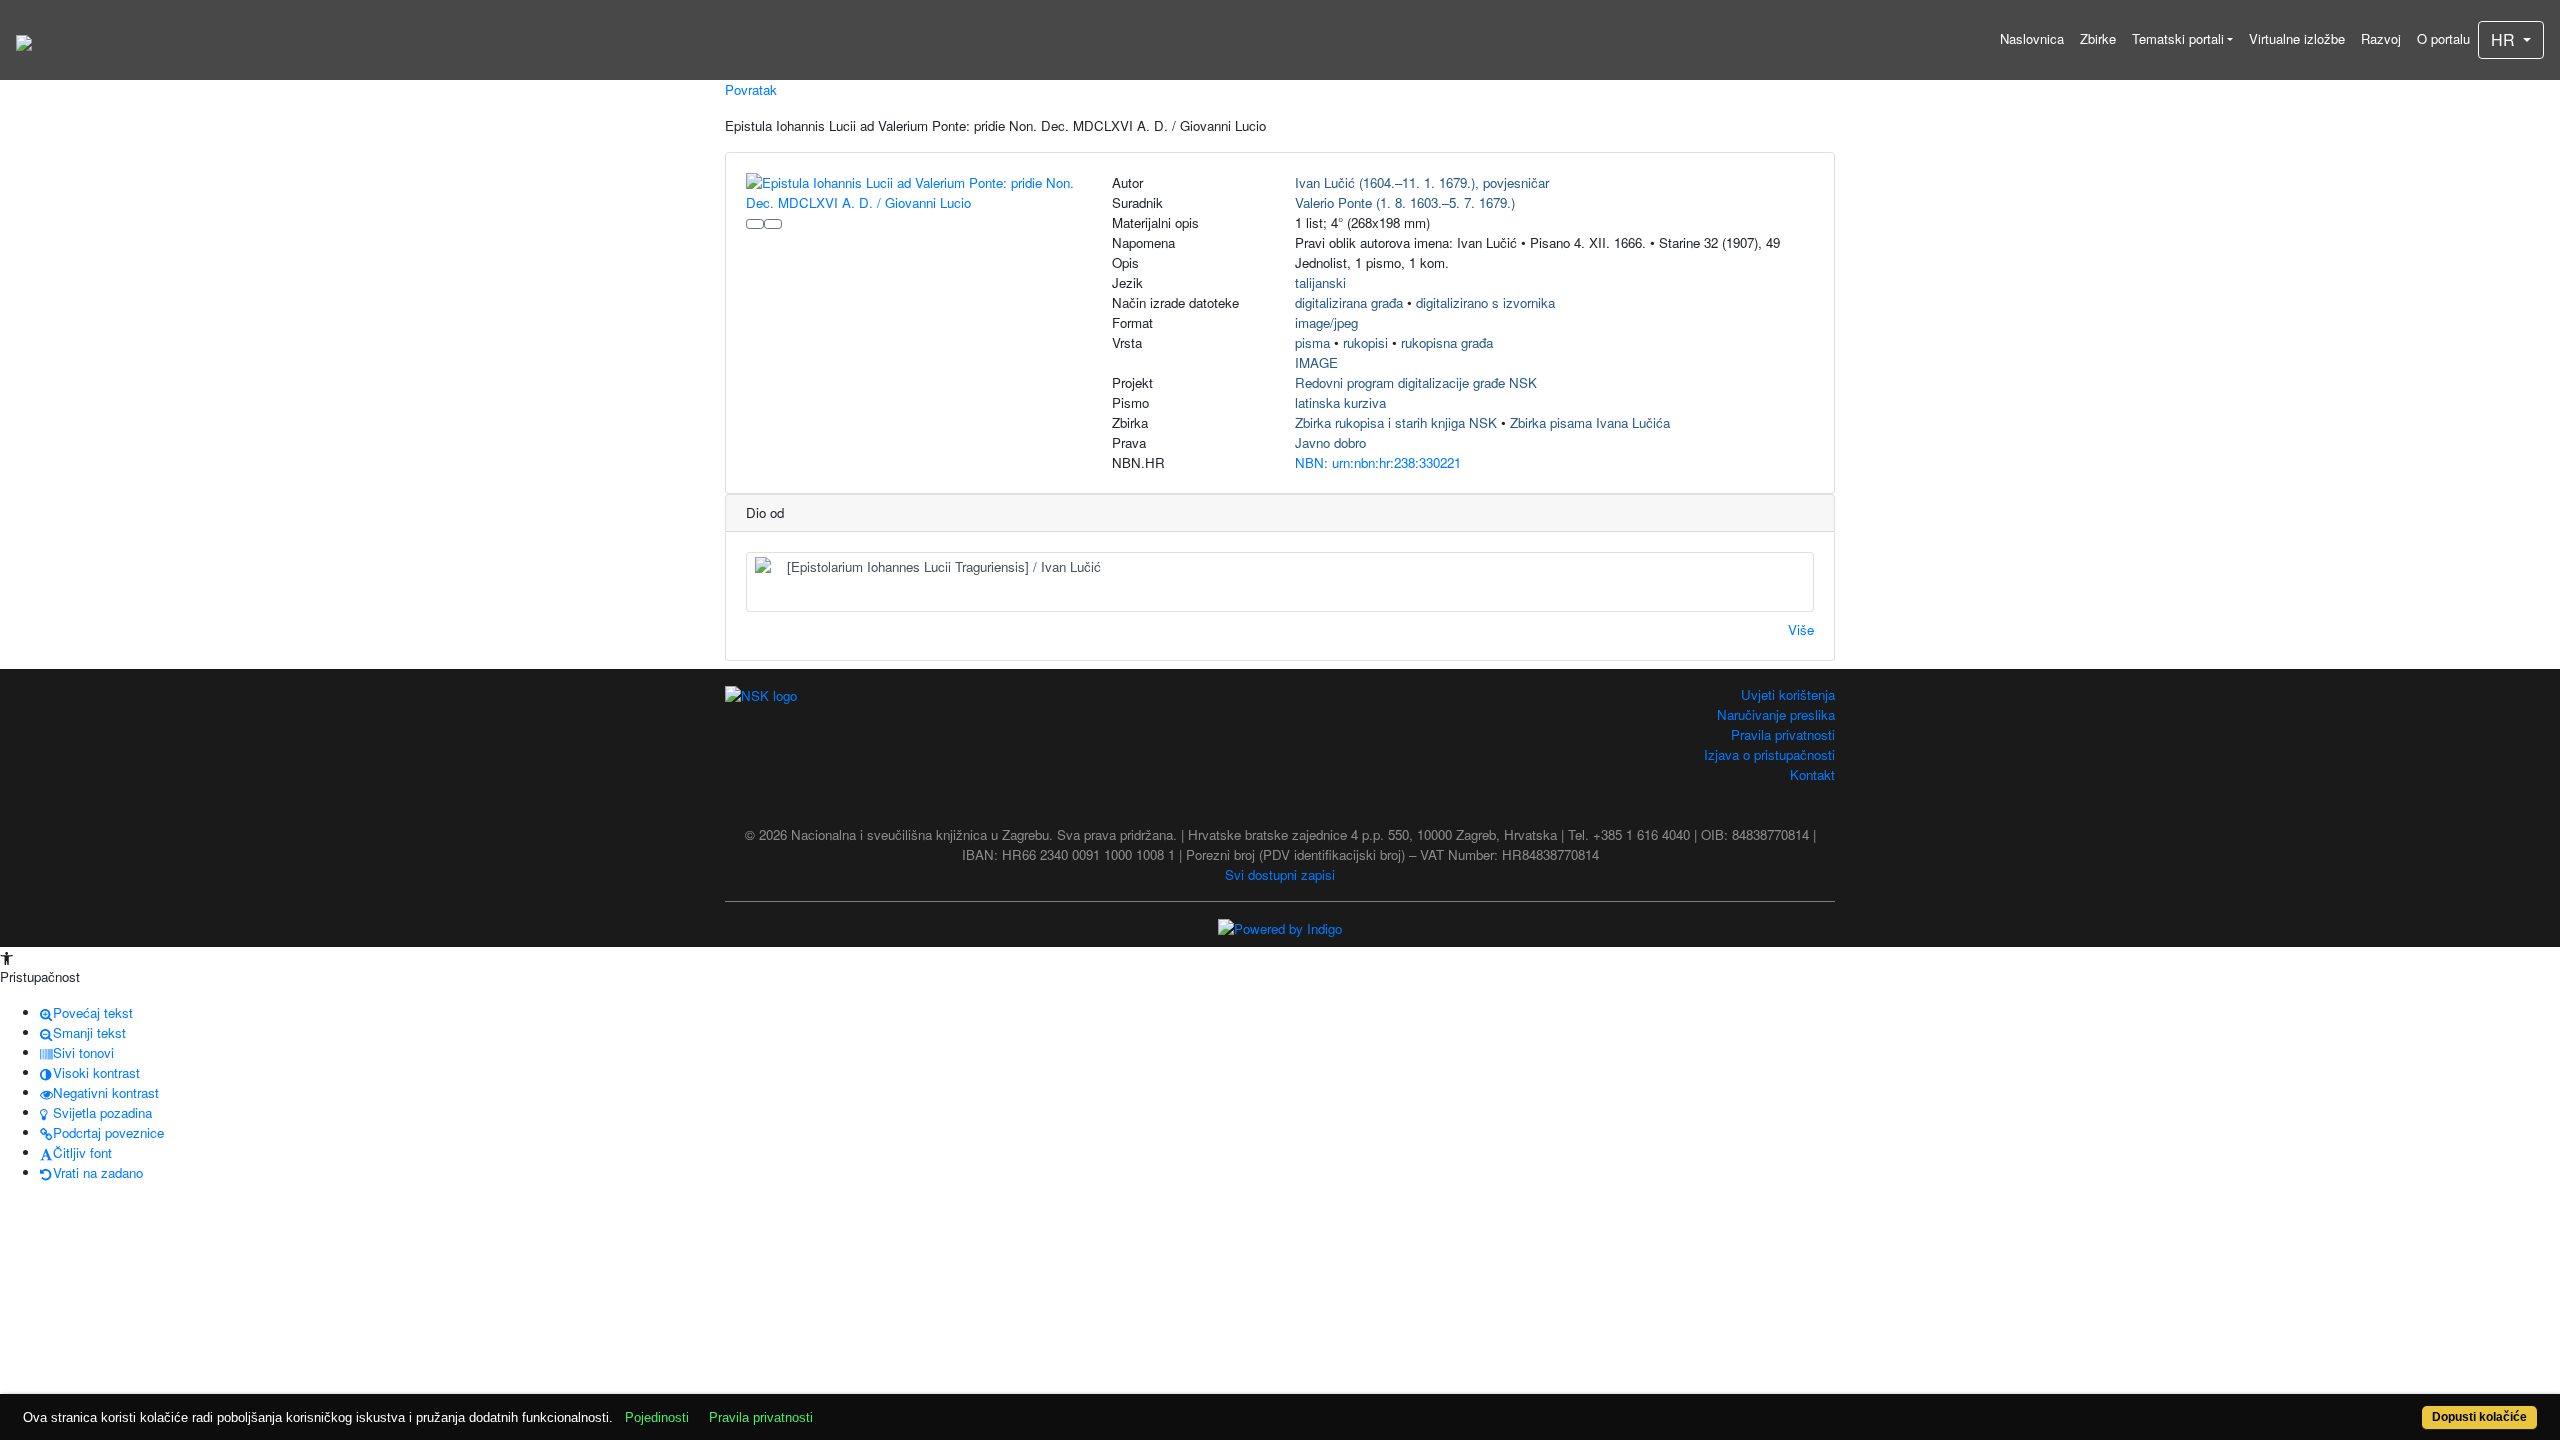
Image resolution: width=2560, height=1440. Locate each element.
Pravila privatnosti (1783, 734)
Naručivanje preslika (1776, 714)
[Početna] (24, 40)
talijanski (1320, 282)
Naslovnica (2032, 38)
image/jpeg (1326, 322)
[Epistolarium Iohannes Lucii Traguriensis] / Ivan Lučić (944, 566)
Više (1801, 629)
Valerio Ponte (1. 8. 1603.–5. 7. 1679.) (1405, 202)
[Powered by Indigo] (1280, 927)
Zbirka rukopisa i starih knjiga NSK (1396, 422)
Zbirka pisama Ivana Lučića (1590, 422)
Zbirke (2098, 38)
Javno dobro (1330, 442)
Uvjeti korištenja (1788, 694)
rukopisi (1365, 342)
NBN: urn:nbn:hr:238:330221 (1378, 462)
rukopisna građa (1447, 342)
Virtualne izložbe (2297, 38)
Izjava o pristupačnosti (1769, 754)
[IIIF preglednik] (755, 224)
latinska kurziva (1340, 402)
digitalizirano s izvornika (1485, 302)
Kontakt (1812, 774)
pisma (1312, 342)
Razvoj (2381, 38)
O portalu (2443, 38)
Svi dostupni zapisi (1280, 874)
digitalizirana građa (1349, 302)
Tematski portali (2178, 38)
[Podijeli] (773, 224)
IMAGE (1316, 362)
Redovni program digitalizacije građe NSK (1416, 382)
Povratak (751, 89)
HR (2505, 39)
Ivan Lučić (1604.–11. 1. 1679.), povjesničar (1422, 182)
